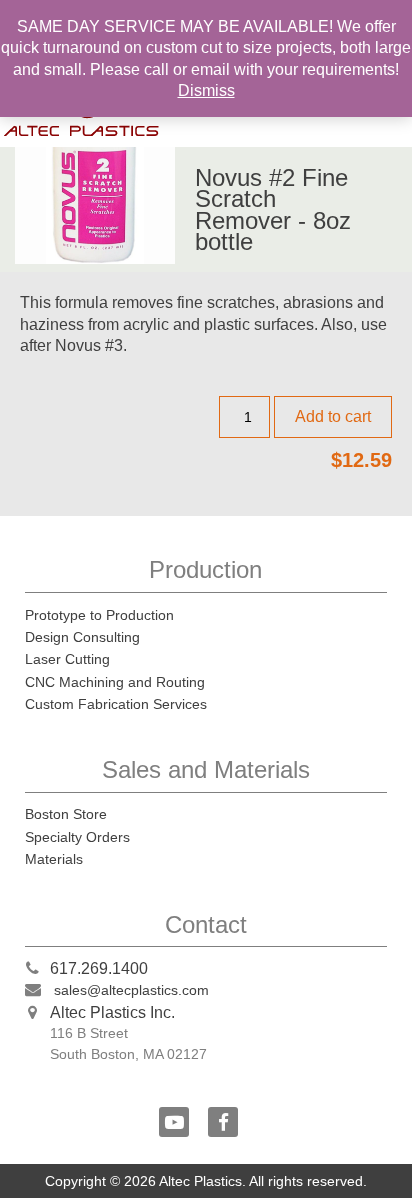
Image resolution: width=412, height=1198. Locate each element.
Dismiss (206, 90)
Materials (54, 859)
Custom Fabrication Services (116, 704)
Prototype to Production (99, 615)
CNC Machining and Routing (115, 682)
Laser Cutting (67, 659)
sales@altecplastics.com (131, 990)
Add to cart (333, 416)
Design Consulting (82, 637)
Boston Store (66, 814)
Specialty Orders (77, 837)
